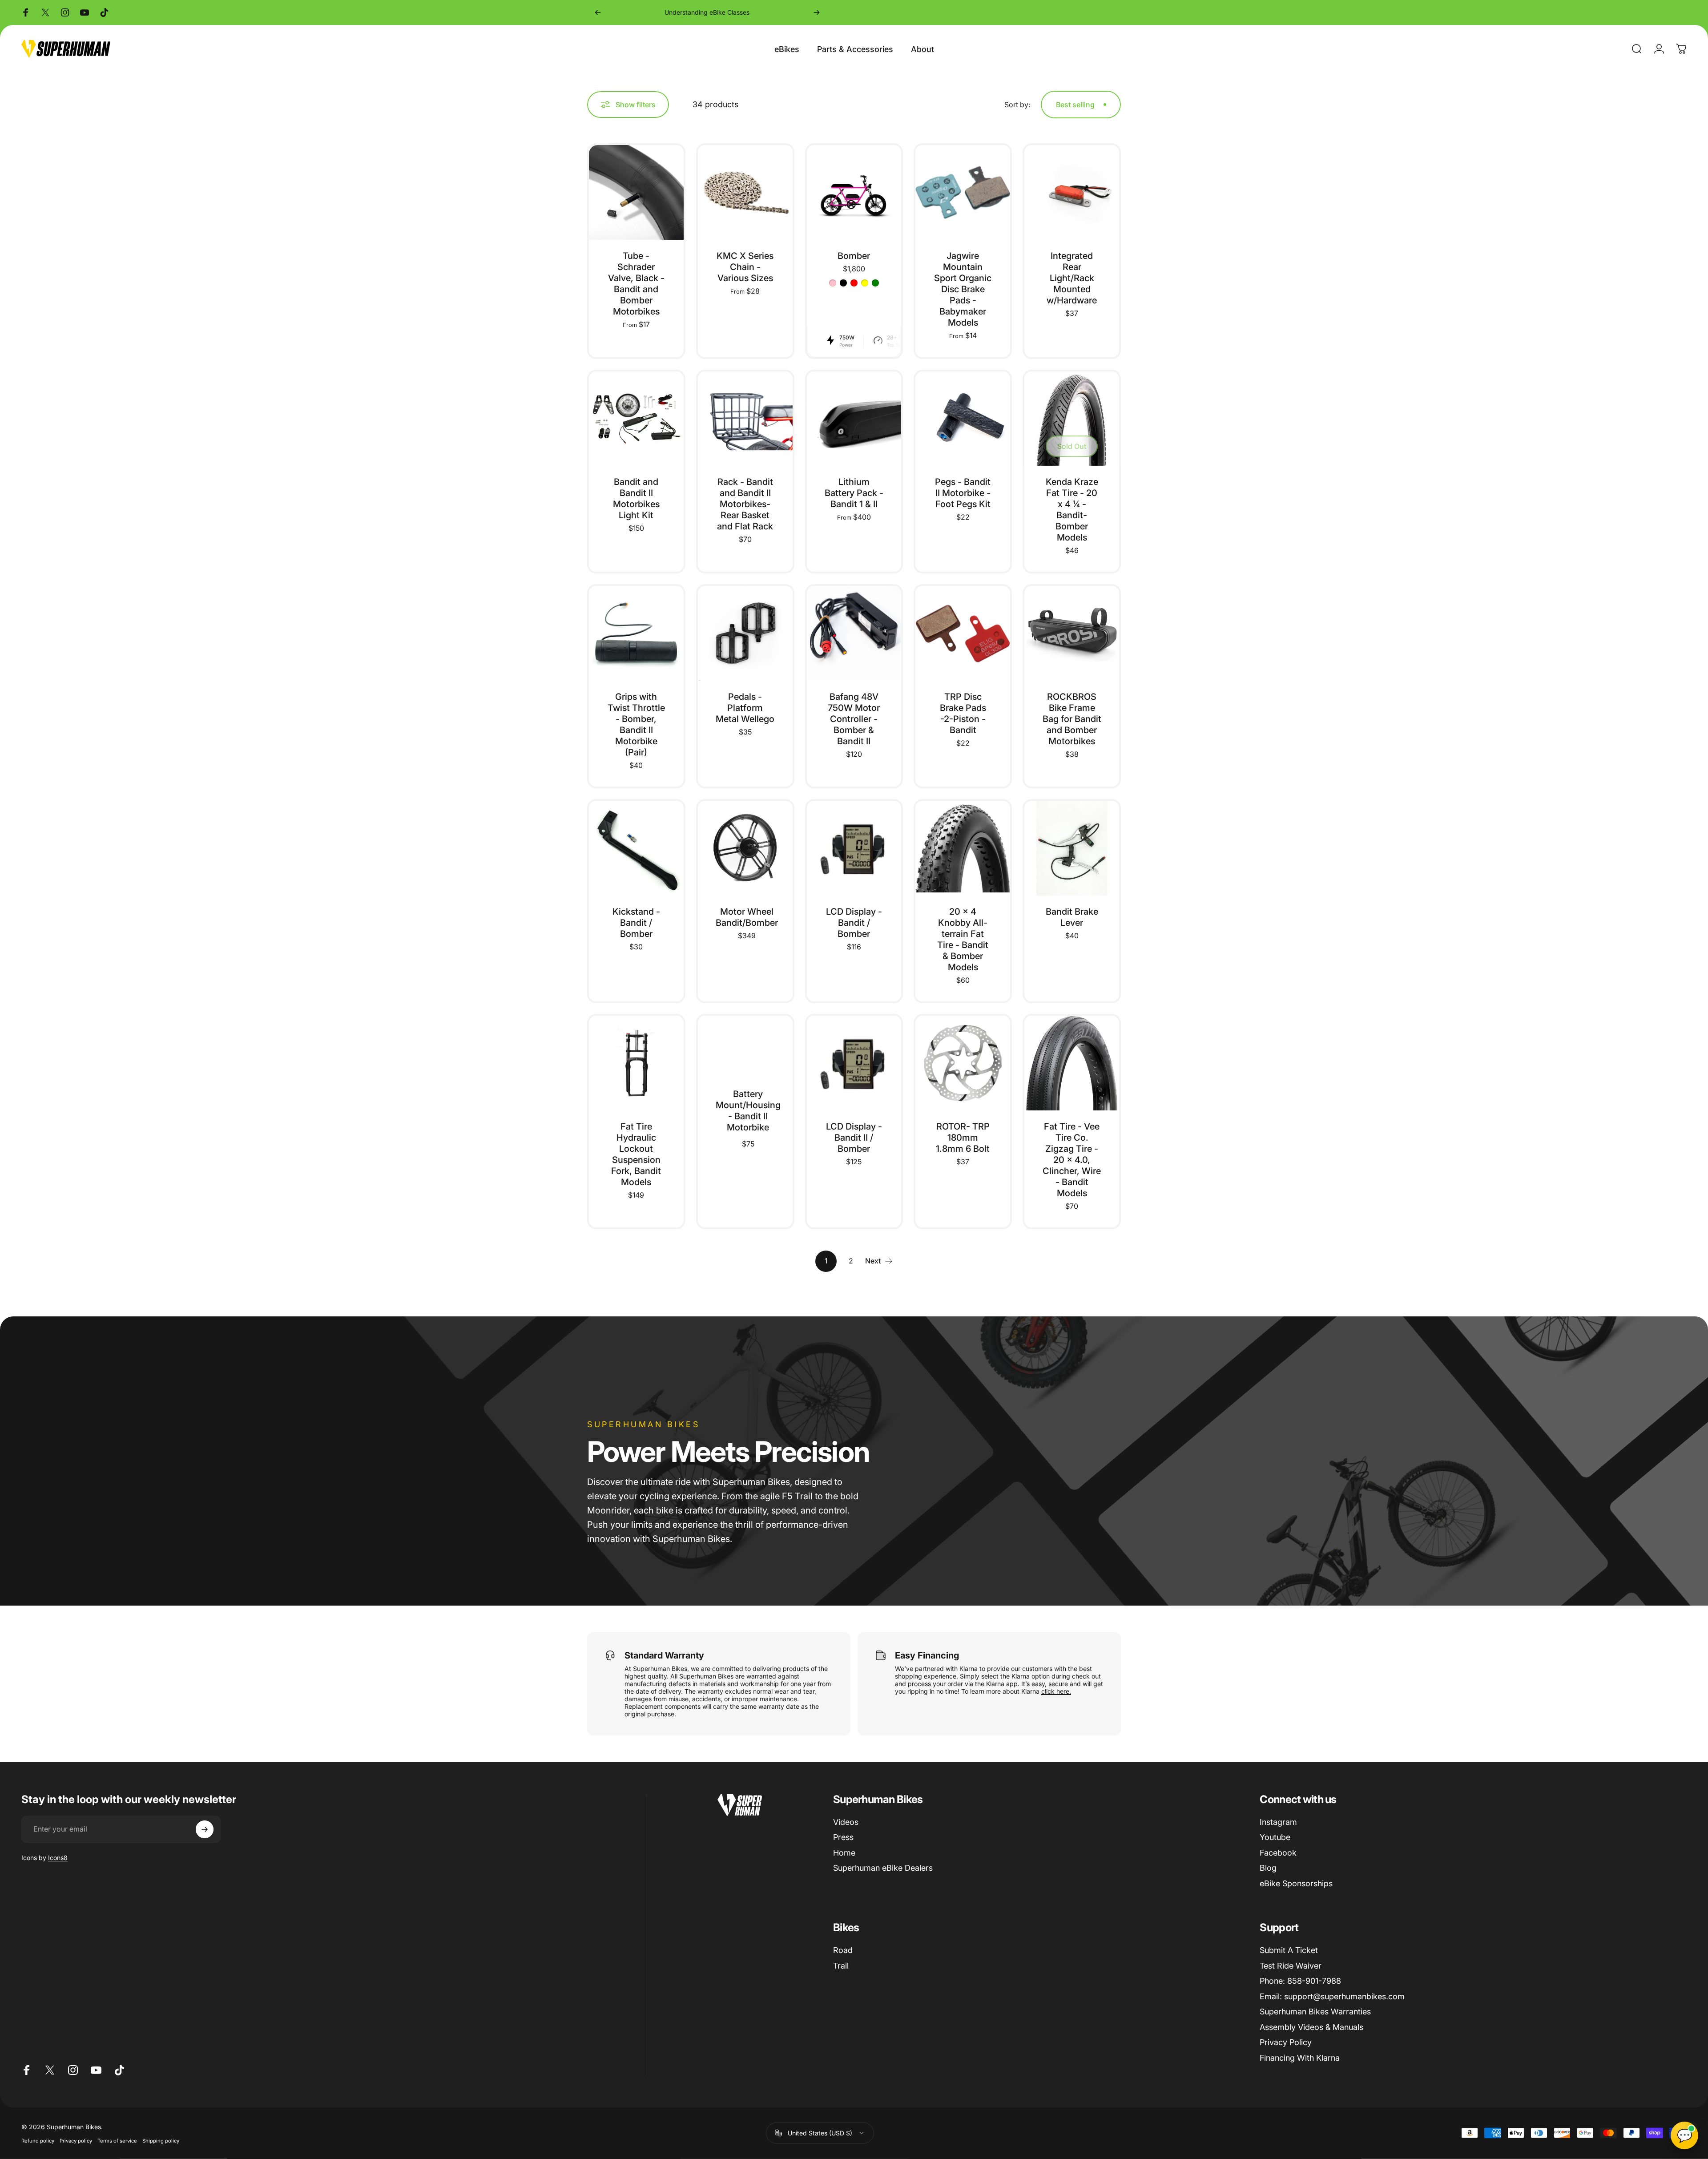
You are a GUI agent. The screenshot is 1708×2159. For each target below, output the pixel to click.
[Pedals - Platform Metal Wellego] (745, 633)
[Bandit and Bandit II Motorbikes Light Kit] (636, 419)
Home (844, 1853)
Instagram (1278, 1822)
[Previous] (598, 12)
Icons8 (58, 1858)
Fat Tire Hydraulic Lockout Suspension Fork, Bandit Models (636, 1154)
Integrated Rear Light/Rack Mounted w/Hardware (1072, 278)
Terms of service (117, 2140)
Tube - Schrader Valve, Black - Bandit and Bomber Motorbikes (636, 284)
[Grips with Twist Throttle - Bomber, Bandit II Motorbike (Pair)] (636, 633)
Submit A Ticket (1289, 1950)
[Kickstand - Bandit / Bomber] (636, 848)
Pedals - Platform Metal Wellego (745, 708)
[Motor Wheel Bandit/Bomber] (745, 848)
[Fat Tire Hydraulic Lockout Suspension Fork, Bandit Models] (636, 1063)
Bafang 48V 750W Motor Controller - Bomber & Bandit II (854, 719)
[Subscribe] (205, 1829)
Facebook (1278, 1853)
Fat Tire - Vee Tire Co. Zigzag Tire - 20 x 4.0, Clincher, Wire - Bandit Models (1072, 1160)
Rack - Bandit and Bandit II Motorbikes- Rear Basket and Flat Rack (745, 504)
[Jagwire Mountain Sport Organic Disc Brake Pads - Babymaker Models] (963, 192)
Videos (846, 1822)
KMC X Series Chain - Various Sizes (745, 267)
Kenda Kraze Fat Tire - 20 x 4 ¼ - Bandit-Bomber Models (1072, 510)
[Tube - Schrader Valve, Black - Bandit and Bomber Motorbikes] (636, 192)
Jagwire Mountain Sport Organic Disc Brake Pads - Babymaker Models (963, 289)
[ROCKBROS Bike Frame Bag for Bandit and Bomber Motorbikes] (1072, 633)
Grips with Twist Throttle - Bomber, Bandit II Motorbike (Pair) (636, 724)
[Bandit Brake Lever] (1072, 848)
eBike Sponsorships (1296, 1883)
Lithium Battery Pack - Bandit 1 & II (854, 493)
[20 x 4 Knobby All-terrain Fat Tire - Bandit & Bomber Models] (963, 848)
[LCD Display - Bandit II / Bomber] (854, 1063)
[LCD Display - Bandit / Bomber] (854, 848)
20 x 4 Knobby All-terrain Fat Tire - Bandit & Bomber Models (963, 939)
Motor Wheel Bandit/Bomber (747, 917)
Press (843, 1837)
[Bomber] (854, 192)
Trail (841, 1966)
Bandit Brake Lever (1072, 917)
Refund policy (38, 2140)
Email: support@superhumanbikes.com (1332, 1996)
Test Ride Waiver (1291, 1966)
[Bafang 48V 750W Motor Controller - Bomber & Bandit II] (854, 633)
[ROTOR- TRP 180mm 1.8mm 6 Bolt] (963, 1063)
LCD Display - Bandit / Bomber (854, 923)
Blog (1268, 1868)
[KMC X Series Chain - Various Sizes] (745, 192)
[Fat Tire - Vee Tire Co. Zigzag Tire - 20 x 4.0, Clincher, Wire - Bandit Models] (1072, 1063)
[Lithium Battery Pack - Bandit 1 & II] (854, 419)
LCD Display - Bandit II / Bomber (854, 1138)
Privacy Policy (1286, 2042)
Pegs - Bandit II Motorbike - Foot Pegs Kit (963, 493)
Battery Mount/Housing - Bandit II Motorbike (748, 1111)
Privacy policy (76, 2140)
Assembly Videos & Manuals (1311, 2027)
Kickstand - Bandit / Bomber (636, 923)
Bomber (854, 256)
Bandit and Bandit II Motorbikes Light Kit (636, 498)
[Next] (817, 12)
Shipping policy (161, 2140)
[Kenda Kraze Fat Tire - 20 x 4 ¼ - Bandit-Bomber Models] (1072, 419)
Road (843, 1950)
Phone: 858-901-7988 (1300, 1981)
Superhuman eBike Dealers (883, 1868)
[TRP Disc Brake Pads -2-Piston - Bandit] (963, 633)
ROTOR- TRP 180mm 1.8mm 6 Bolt (963, 1138)
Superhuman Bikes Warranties (1315, 2012)
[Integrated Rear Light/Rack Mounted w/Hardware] (1072, 192)
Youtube (1275, 1837)
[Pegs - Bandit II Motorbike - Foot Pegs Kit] (963, 419)
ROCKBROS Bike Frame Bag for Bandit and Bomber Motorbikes (1072, 719)
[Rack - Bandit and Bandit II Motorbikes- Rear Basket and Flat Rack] (745, 419)
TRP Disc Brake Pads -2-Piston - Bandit (963, 713)
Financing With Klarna (1300, 2058)
